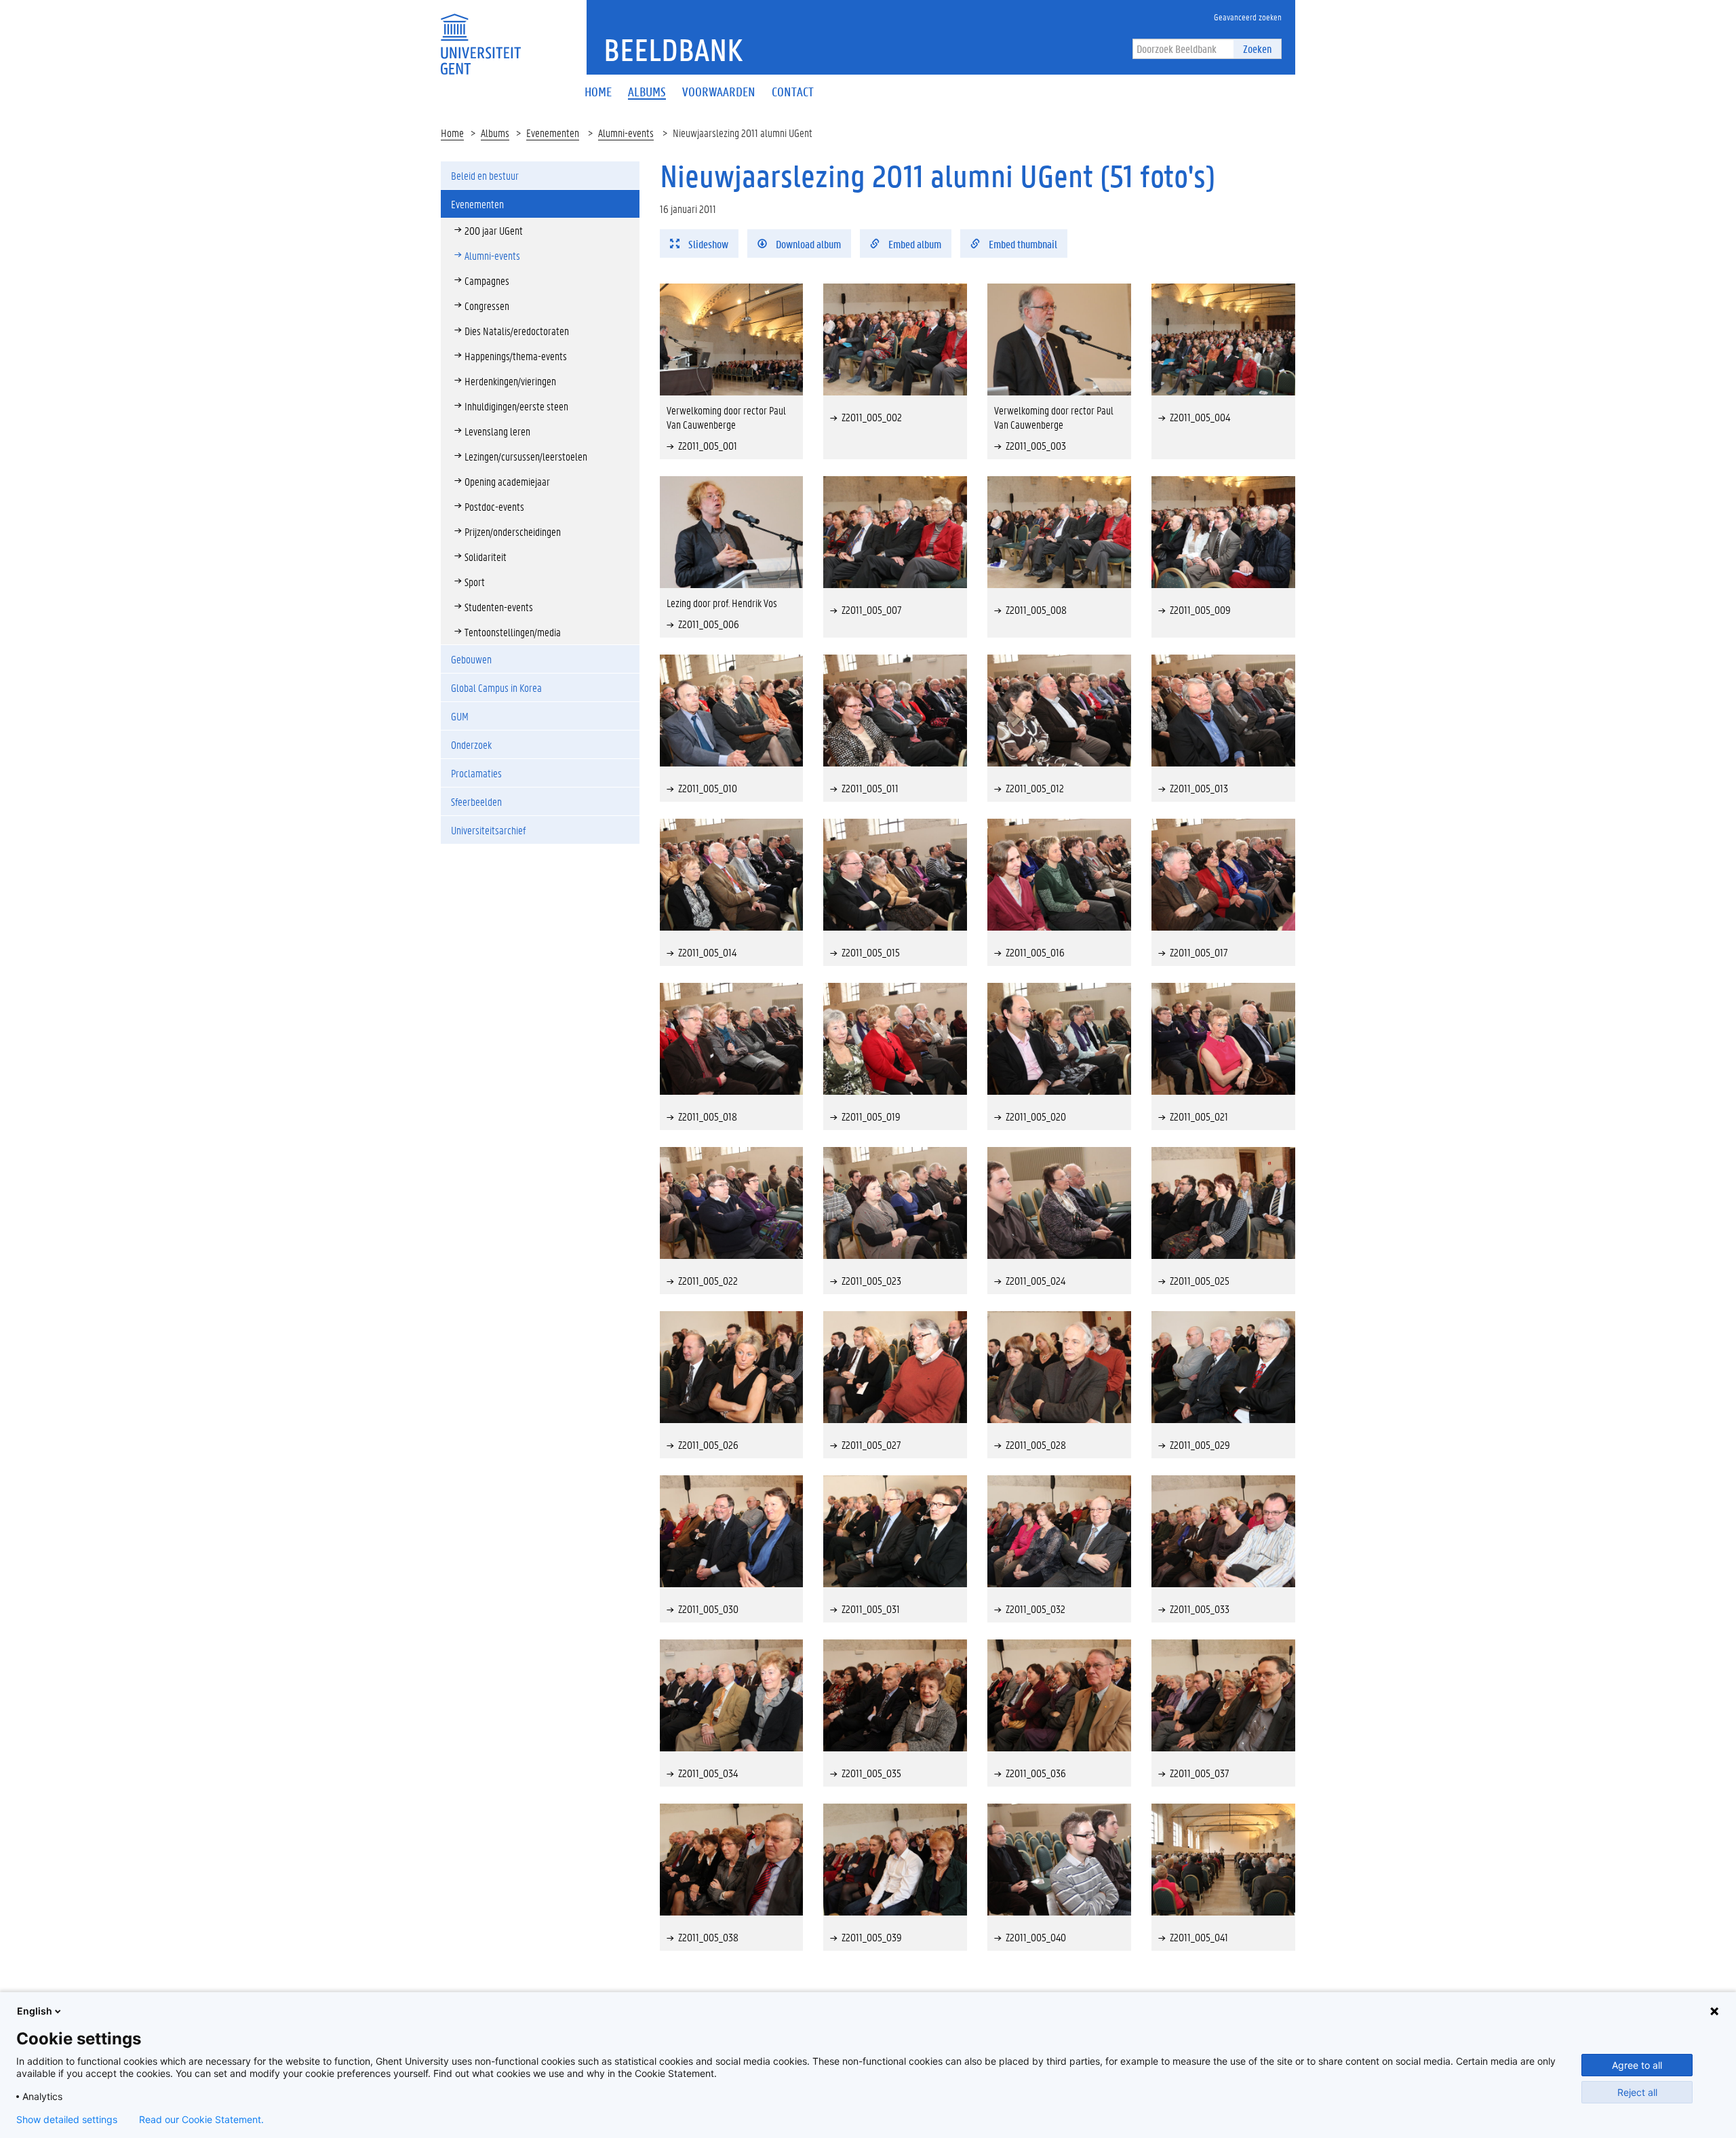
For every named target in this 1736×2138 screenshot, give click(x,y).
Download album (807, 244)
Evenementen (553, 133)
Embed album (914, 244)
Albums (495, 133)
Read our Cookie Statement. (201, 2120)
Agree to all (1637, 2065)
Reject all (1637, 2092)
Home (452, 133)
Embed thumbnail (1022, 244)
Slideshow (707, 244)
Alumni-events (626, 133)
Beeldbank (673, 50)
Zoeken (1257, 48)
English (35, 2011)
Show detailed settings (67, 2120)
